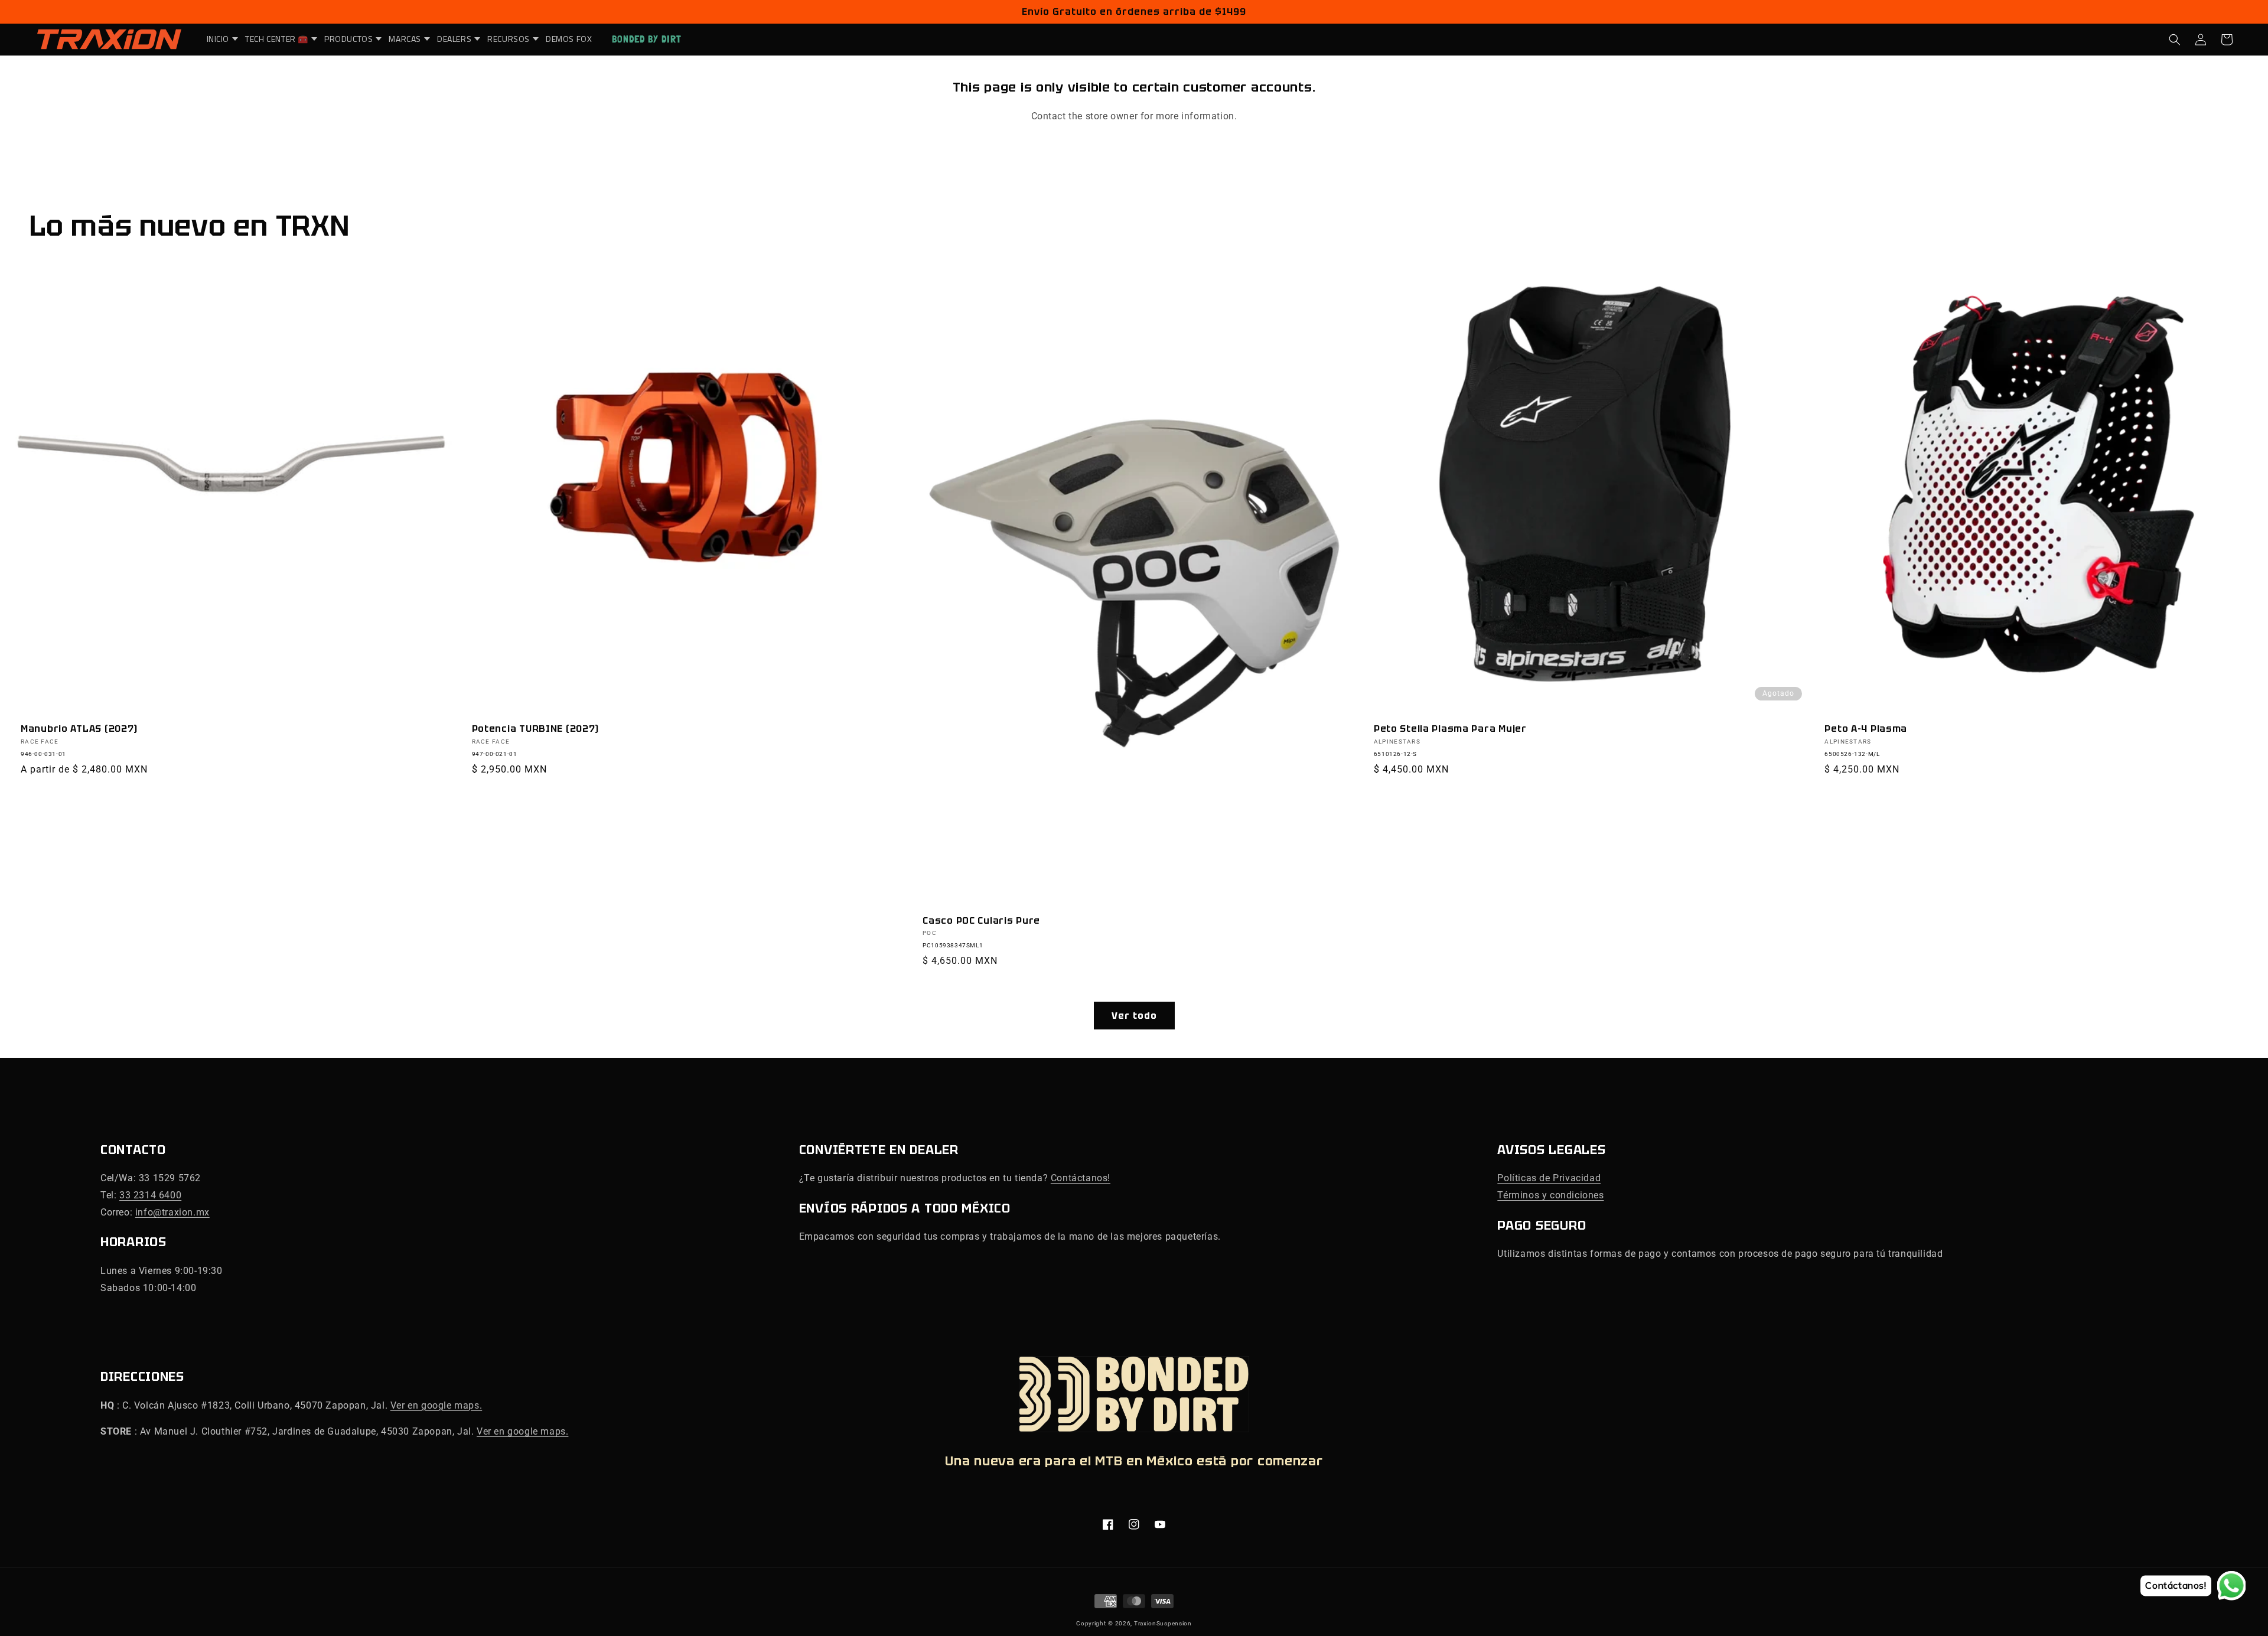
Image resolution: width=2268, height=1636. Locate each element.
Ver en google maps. (436, 1405)
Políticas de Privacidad (1549, 1178)
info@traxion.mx (172, 1212)
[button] (219, 39)
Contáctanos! (1081, 1178)
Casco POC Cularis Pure (981, 920)
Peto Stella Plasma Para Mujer (1450, 729)
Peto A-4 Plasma (1866, 729)
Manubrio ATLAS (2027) (79, 729)
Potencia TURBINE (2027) (536, 729)
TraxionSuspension (1163, 1623)
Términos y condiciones (1550, 1195)
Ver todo (1134, 1016)
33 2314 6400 (150, 1195)
